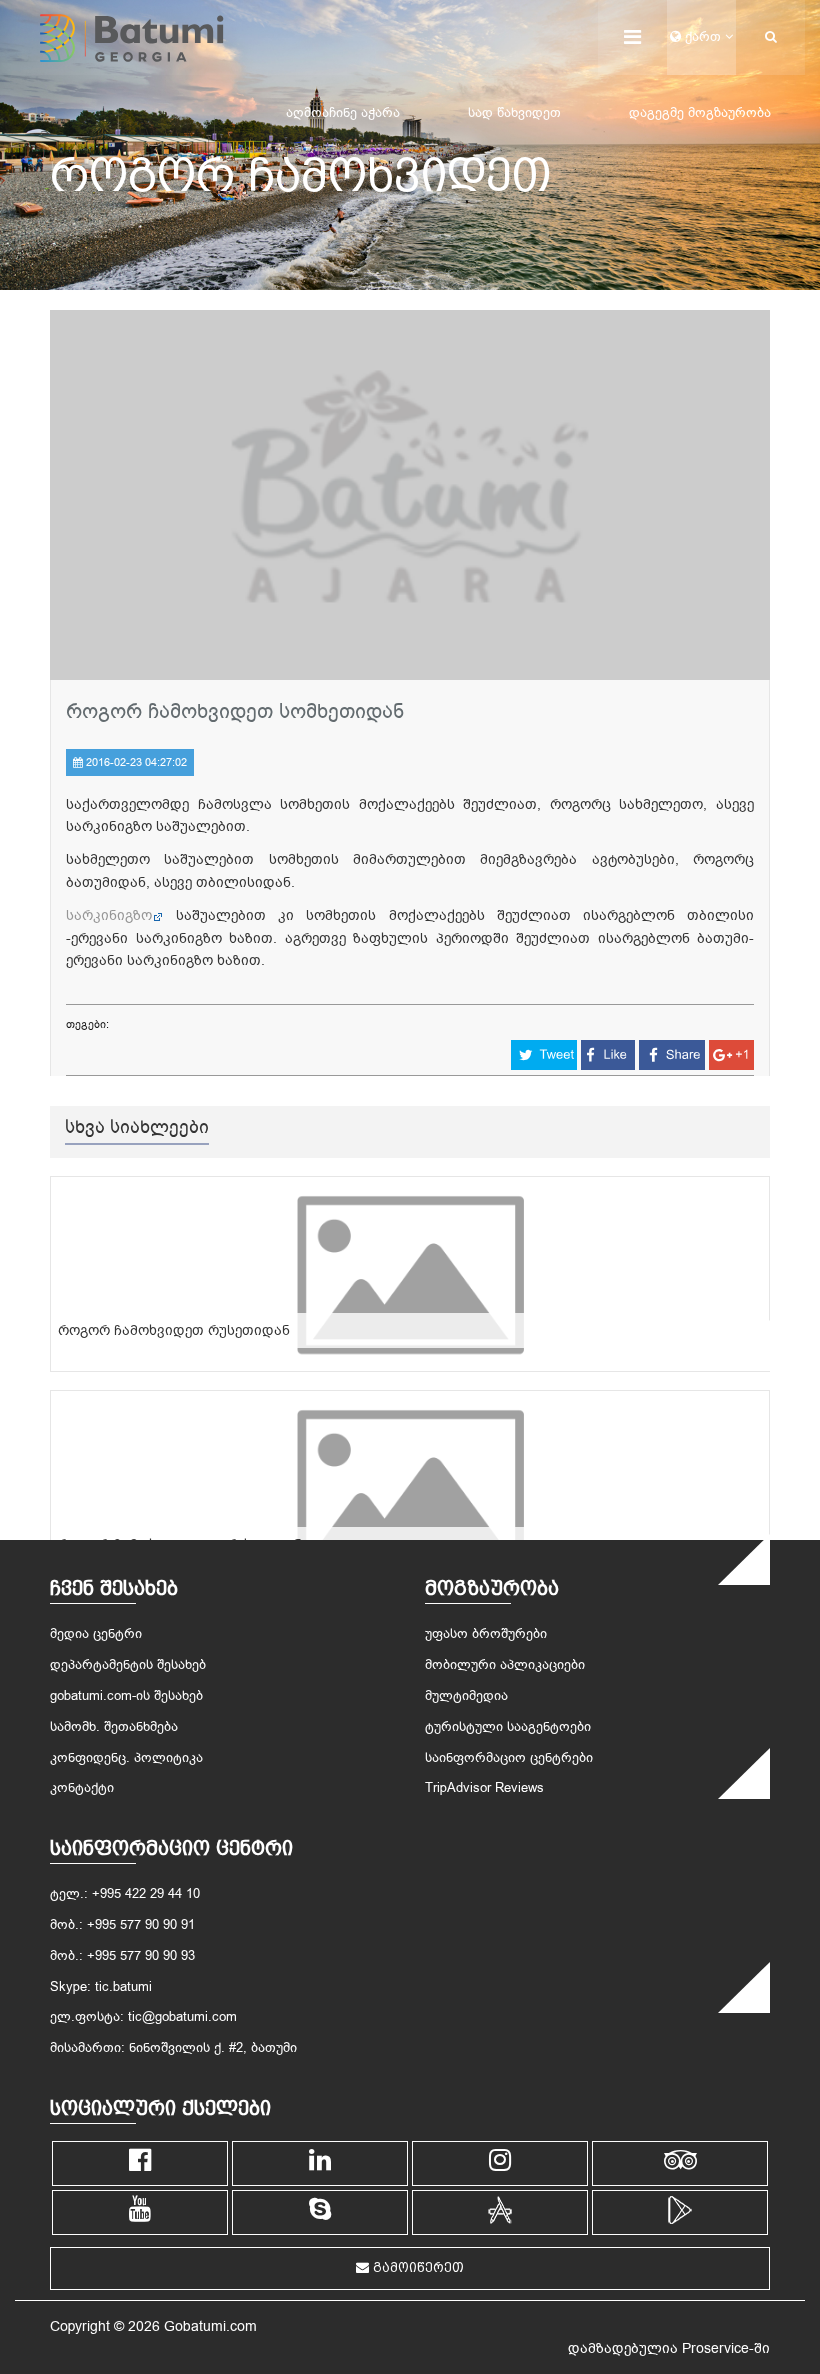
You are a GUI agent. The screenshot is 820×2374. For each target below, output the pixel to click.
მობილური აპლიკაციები (505, 1664)
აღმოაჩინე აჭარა (343, 112)
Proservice (715, 2348)
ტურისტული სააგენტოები (508, 1726)
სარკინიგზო (109, 915)
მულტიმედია (466, 1695)
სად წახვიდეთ (514, 112)
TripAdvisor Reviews (484, 1787)
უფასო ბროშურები (486, 1633)
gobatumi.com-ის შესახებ (126, 1695)
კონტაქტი (82, 1787)
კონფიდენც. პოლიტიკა (126, 1757)
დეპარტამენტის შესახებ (128, 1664)
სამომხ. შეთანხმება (114, 1726)
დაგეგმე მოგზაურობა (700, 112)
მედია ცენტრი (96, 1633)
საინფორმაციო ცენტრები (509, 1757)
